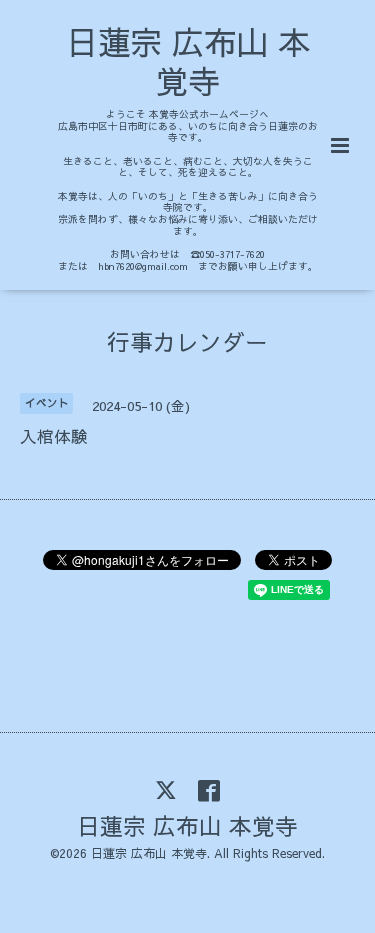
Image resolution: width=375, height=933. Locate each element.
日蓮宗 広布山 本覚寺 (188, 61)
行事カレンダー (187, 340)
